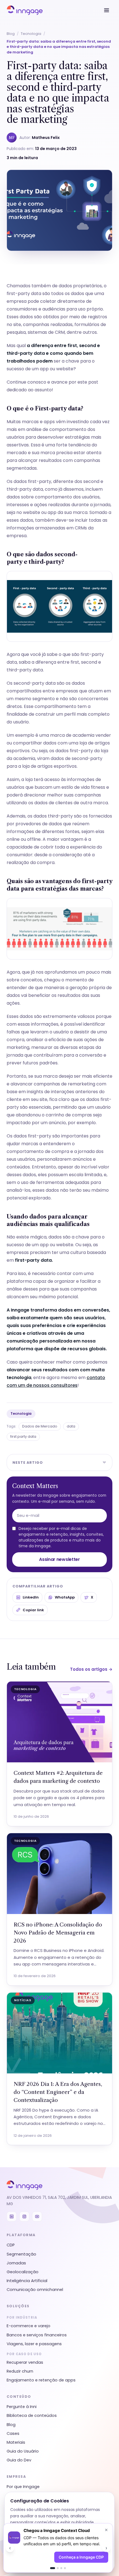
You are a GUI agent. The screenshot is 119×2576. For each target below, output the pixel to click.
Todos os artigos (91, 1669)
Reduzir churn (20, 2371)
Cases (13, 2433)
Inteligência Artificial (27, 2281)
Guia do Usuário (23, 2451)
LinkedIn (31, 1597)
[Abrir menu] (107, 10)
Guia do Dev (19, 2460)
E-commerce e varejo (29, 2326)
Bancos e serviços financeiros (37, 2335)
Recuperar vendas (25, 2362)
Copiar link (33, 1610)
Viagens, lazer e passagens (34, 2344)
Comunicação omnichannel (35, 2290)
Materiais (16, 2442)
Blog (11, 34)
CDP (11, 2245)
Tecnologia (31, 34)
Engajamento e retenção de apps (41, 2380)
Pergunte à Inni (22, 2407)
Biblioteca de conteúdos (32, 2415)
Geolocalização (23, 2272)
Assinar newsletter (59, 1559)
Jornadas (16, 2263)
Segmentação (21, 2254)
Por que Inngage (23, 2487)
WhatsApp (65, 1597)
